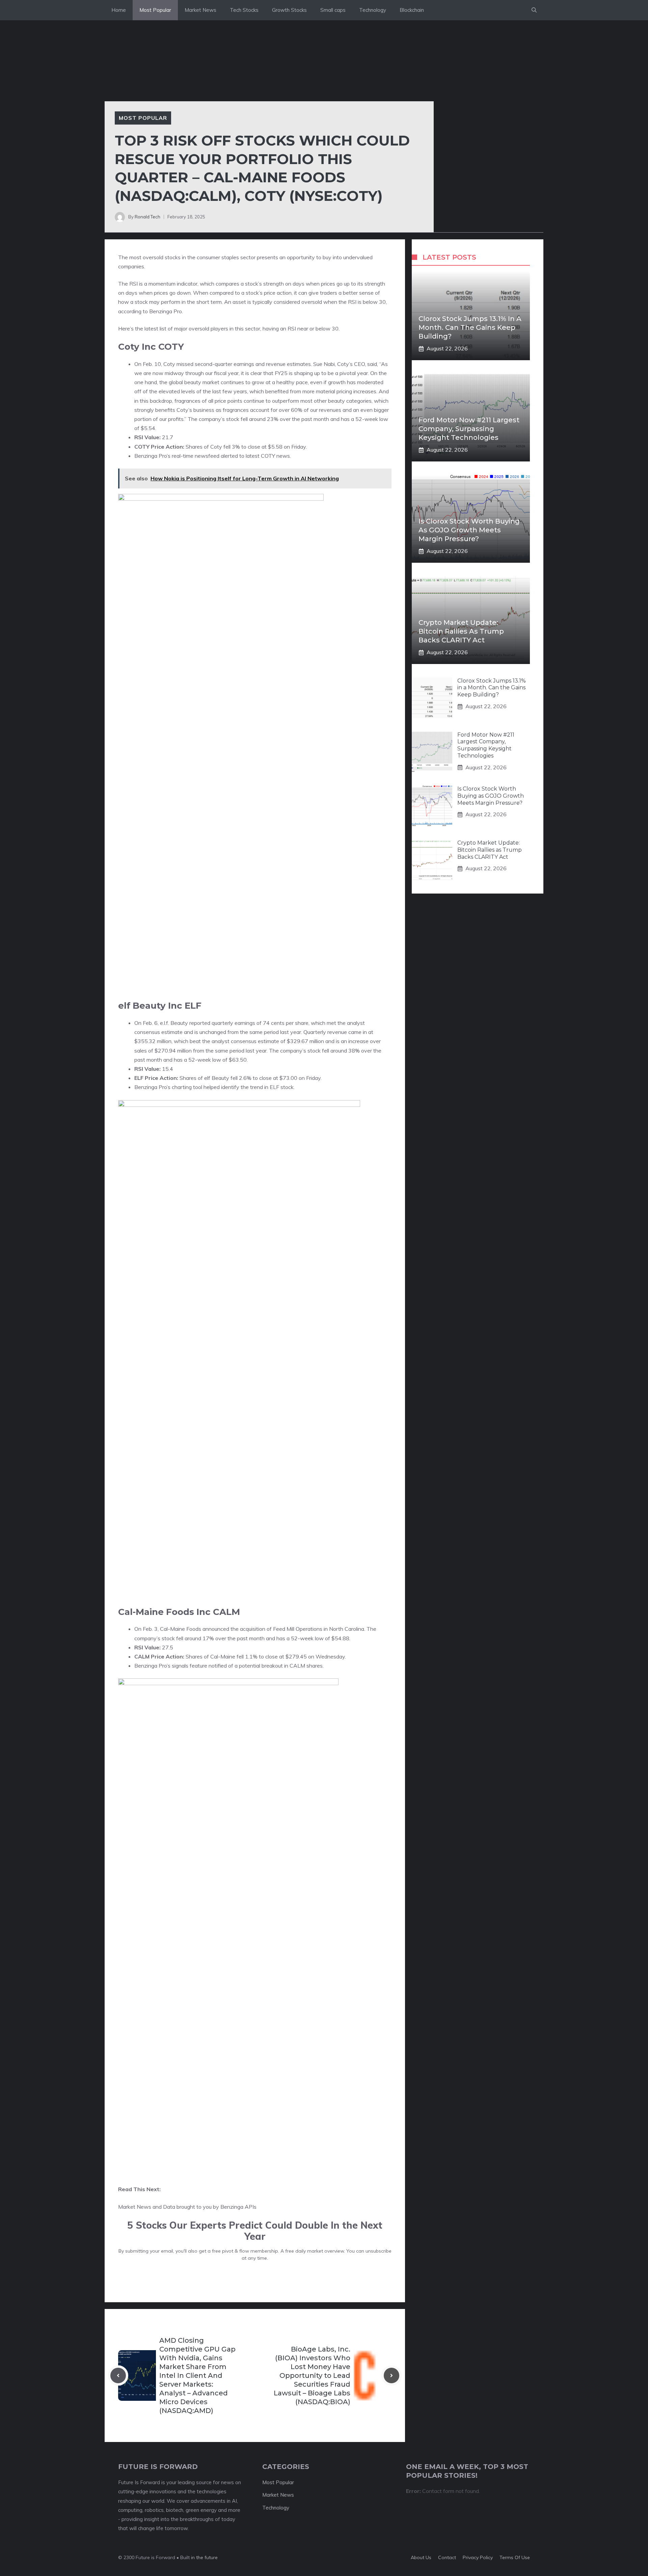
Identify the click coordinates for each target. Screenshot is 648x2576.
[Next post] (391, 2375)
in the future (204, 2557)
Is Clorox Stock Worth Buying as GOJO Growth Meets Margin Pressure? (469, 530)
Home (119, 10)
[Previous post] (118, 2375)
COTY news (275, 456)
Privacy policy (478, 2557)
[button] (534, 10)
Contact (447, 2557)
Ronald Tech (147, 217)
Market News (200, 10)
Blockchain (412, 10)
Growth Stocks (289, 10)
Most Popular (155, 10)
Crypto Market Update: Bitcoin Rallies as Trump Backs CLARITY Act (461, 631)
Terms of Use (515, 2557)
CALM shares (306, 1666)
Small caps (333, 10)
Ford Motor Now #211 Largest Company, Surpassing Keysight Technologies (469, 429)
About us (421, 2557)
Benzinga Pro (166, 311)
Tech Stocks (244, 10)
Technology (373, 10)
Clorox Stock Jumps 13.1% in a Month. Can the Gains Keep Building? (470, 327)
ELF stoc (280, 1087)
